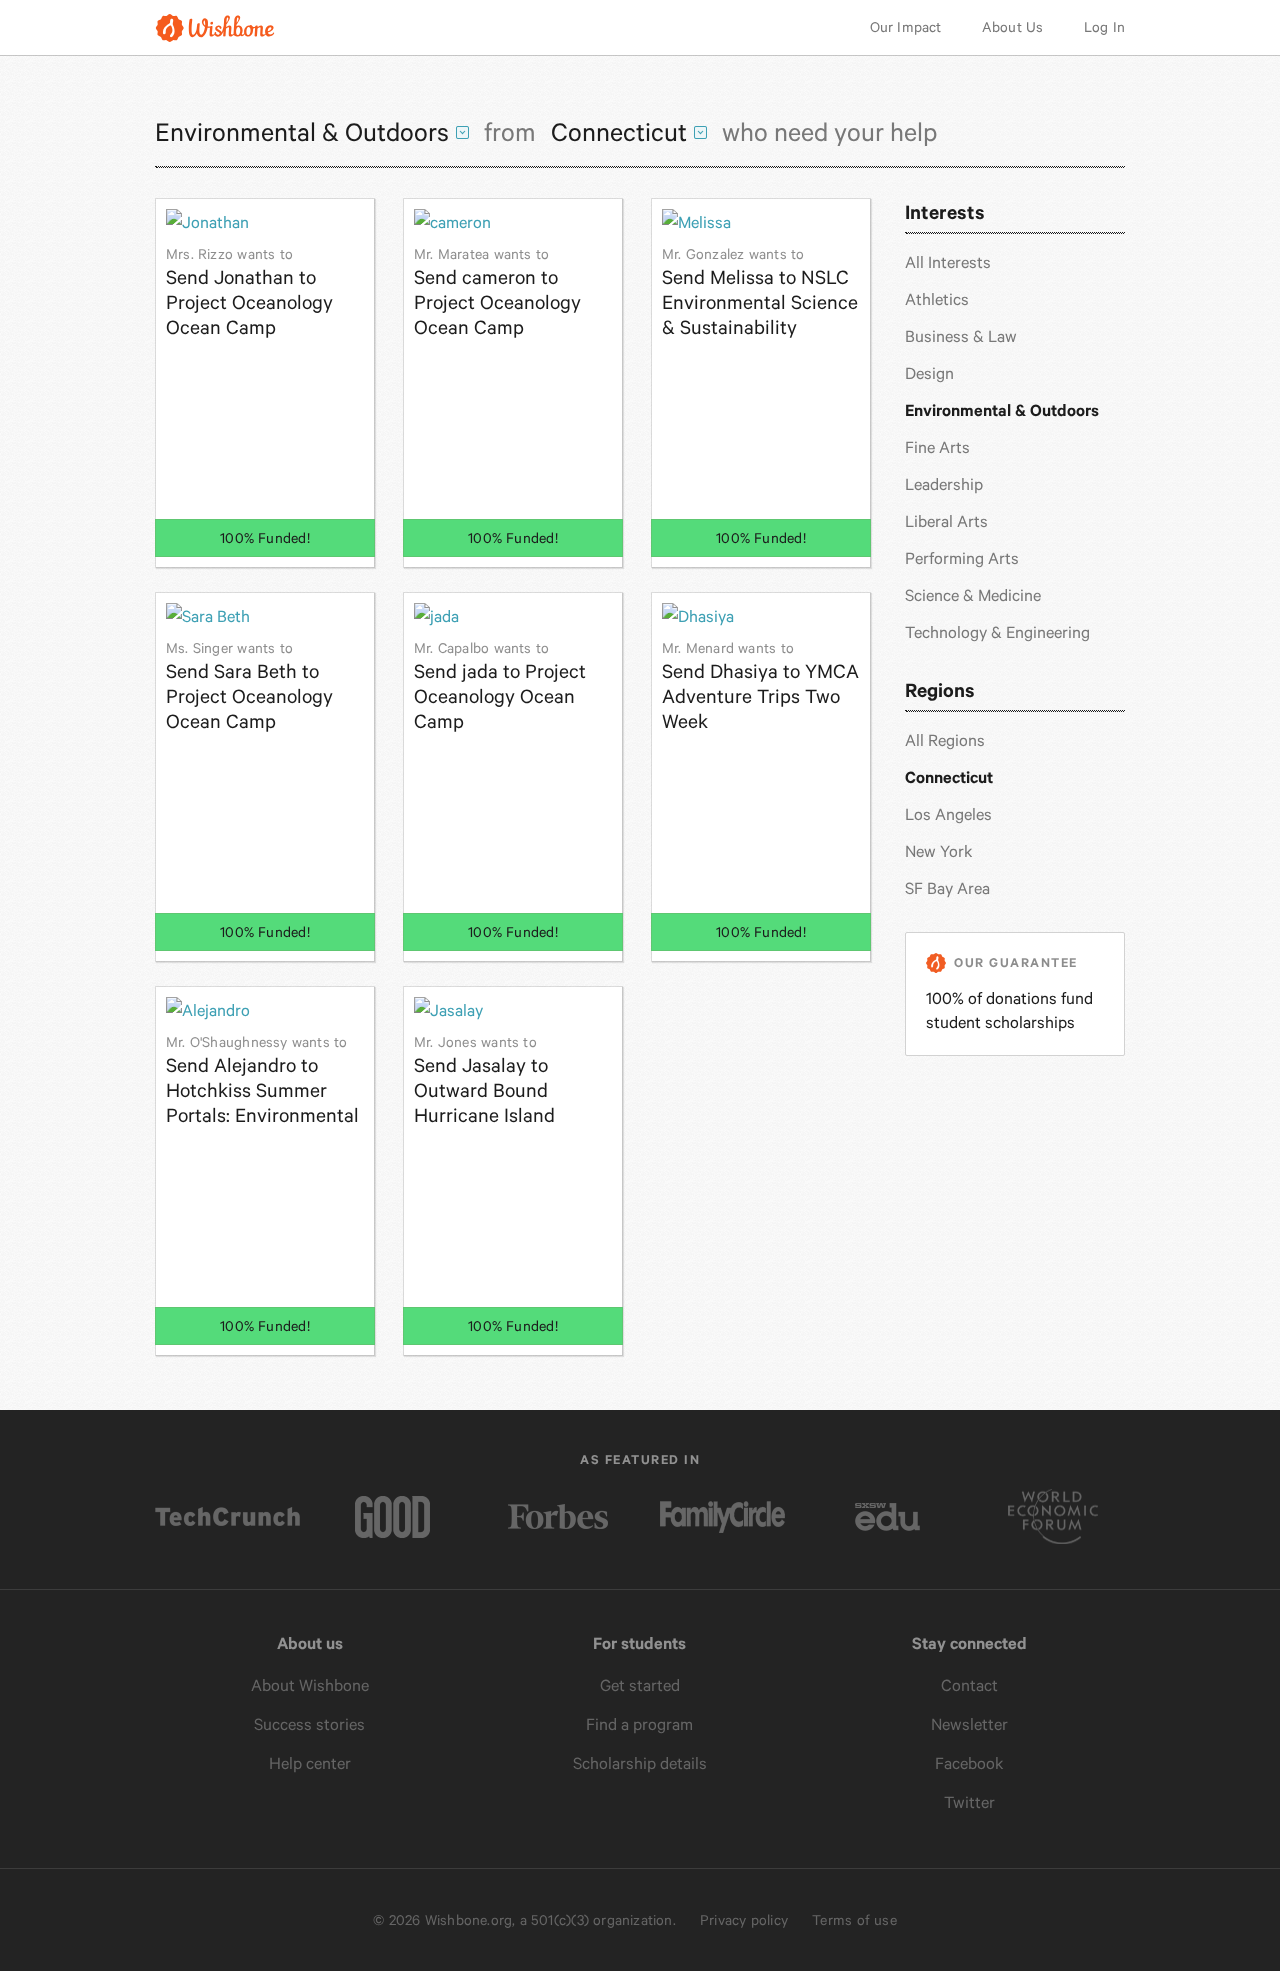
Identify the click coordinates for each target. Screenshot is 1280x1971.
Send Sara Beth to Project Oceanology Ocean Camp (249, 686)
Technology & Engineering (997, 632)
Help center (310, 1763)
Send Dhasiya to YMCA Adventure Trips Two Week (760, 686)
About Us (1013, 27)
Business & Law (961, 336)
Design (929, 373)
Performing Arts (962, 558)
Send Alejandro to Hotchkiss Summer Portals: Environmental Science (262, 1080)
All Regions (945, 740)
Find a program (639, 1724)
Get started (640, 1685)
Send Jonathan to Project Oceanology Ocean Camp (249, 292)
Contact (969, 1685)
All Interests (948, 262)
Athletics (937, 299)
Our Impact (906, 27)
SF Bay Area (947, 888)
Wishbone (215, 27)
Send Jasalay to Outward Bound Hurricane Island (484, 1080)
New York (939, 851)
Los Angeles (948, 814)
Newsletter (969, 1724)
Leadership (944, 484)
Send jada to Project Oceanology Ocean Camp (500, 686)
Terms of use (854, 1920)
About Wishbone (310, 1685)
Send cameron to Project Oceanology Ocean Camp (497, 292)
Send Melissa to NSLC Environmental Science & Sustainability (760, 292)
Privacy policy (744, 1920)
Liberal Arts (946, 521)
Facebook (969, 1763)
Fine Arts (937, 447)
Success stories (309, 1724)
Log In (1104, 27)
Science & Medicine (973, 595)
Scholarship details (640, 1763)
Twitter (969, 1802)
